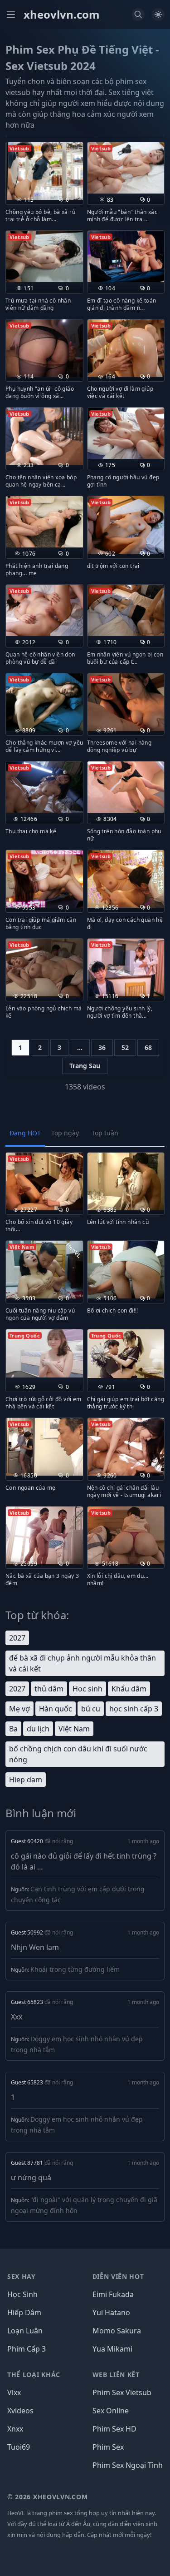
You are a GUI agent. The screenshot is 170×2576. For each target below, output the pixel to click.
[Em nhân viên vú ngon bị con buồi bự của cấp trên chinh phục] (126, 610)
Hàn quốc (56, 1709)
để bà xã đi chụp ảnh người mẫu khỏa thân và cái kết (83, 1663)
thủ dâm (49, 1689)
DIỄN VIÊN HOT (118, 2276)
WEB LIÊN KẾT (116, 2375)
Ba (13, 1729)
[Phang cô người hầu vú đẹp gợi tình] (126, 433)
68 (148, 1047)
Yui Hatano (111, 2312)
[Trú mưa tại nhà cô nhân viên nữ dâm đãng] (44, 256)
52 (125, 1047)
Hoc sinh (87, 1689)
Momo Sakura (117, 2331)
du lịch (38, 1729)
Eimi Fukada (113, 2294)
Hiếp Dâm (24, 2312)
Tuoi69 (19, 2447)
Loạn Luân (25, 2331)
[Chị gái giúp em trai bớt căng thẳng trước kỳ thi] (126, 1354)
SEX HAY (22, 2276)
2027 (17, 1638)
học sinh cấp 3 (134, 1709)
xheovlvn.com (62, 15)
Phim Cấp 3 (27, 2349)
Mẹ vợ (19, 1709)
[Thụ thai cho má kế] (44, 787)
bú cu (91, 1709)
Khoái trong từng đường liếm (75, 1969)
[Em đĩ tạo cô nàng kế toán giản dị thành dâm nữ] (126, 256)
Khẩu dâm (129, 1689)
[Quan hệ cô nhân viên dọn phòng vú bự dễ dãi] (44, 610)
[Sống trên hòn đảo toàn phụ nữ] (126, 787)
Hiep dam (26, 1780)
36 (102, 1047)
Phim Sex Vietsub (122, 2392)
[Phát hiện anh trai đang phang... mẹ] (44, 522)
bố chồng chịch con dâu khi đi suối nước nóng (78, 1754)
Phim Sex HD (114, 2429)
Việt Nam (74, 1729)
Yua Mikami (112, 2349)
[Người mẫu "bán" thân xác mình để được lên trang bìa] (126, 168)
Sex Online (111, 2411)
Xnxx (15, 2429)
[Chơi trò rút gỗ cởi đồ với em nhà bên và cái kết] (44, 1353)
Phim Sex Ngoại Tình (128, 2465)
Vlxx (14, 2392)
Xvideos (20, 2411)
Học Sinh (22, 2294)
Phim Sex (108, 2447)
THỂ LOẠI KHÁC (34, 2375)
